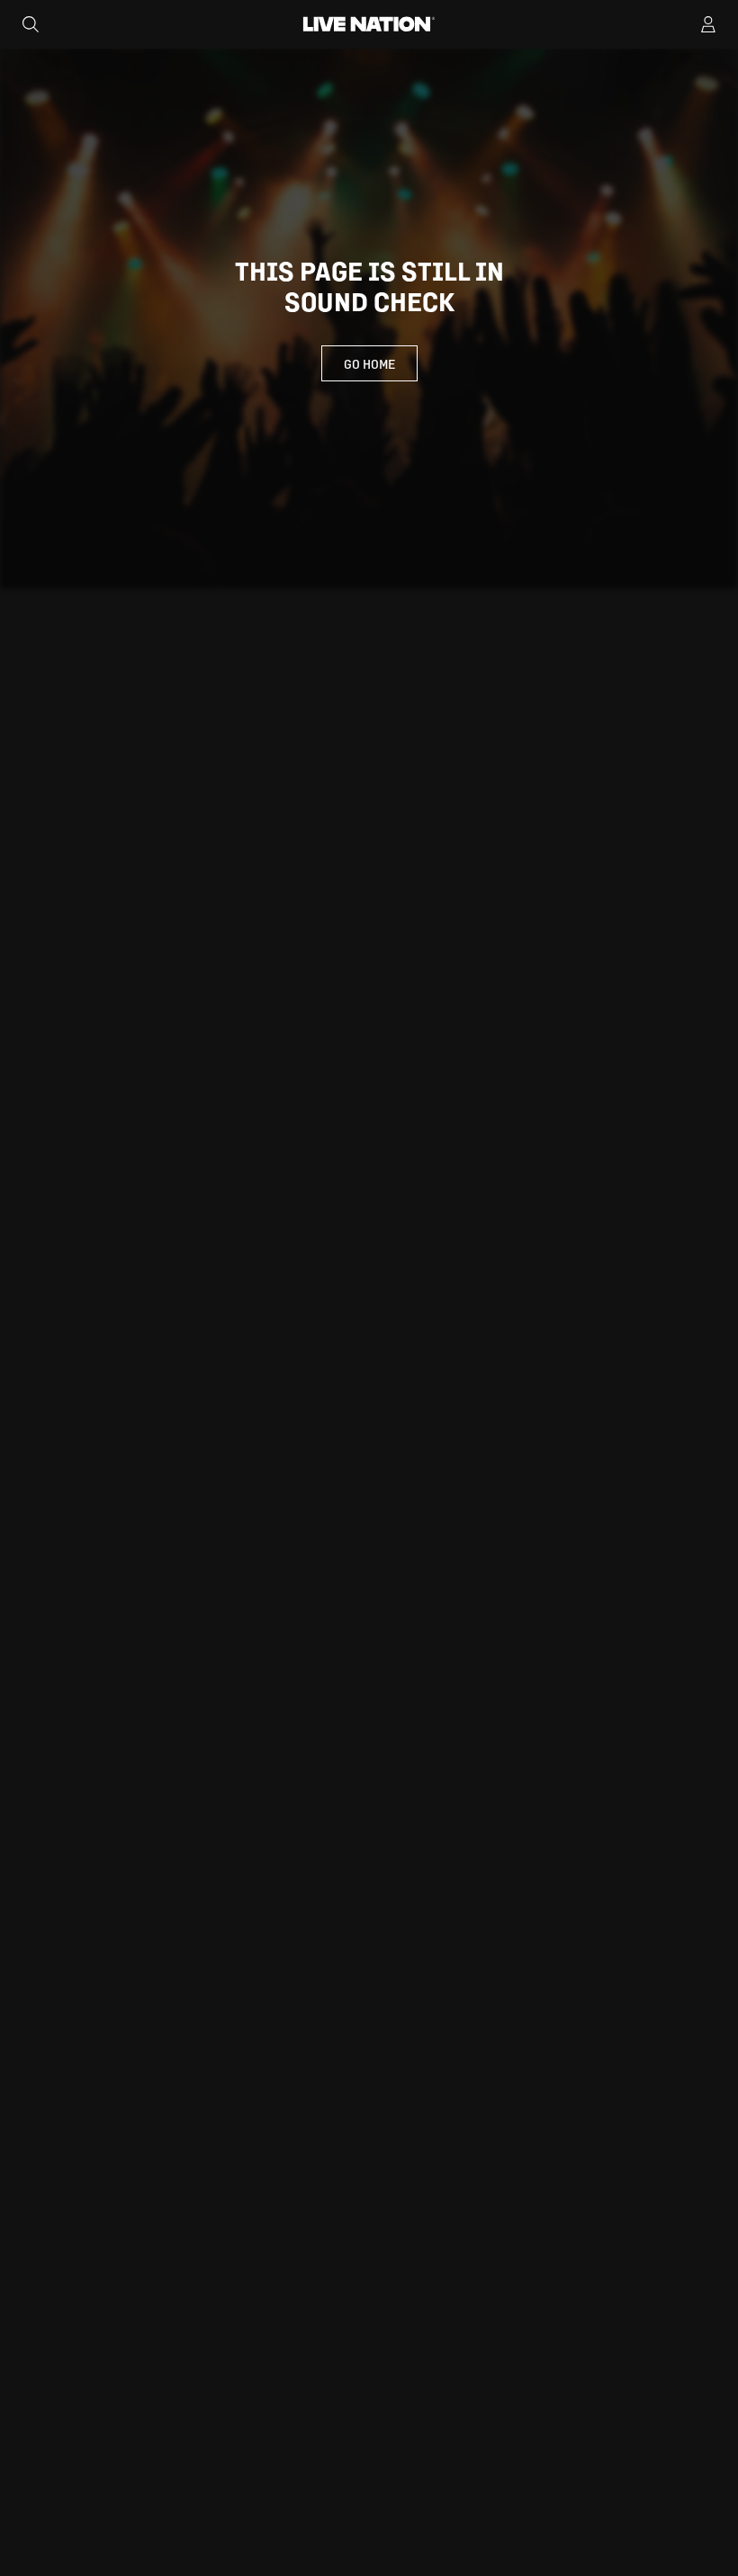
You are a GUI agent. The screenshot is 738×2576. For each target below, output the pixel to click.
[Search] (31, 24)
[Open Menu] (708, 24)
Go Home (369, 363)
